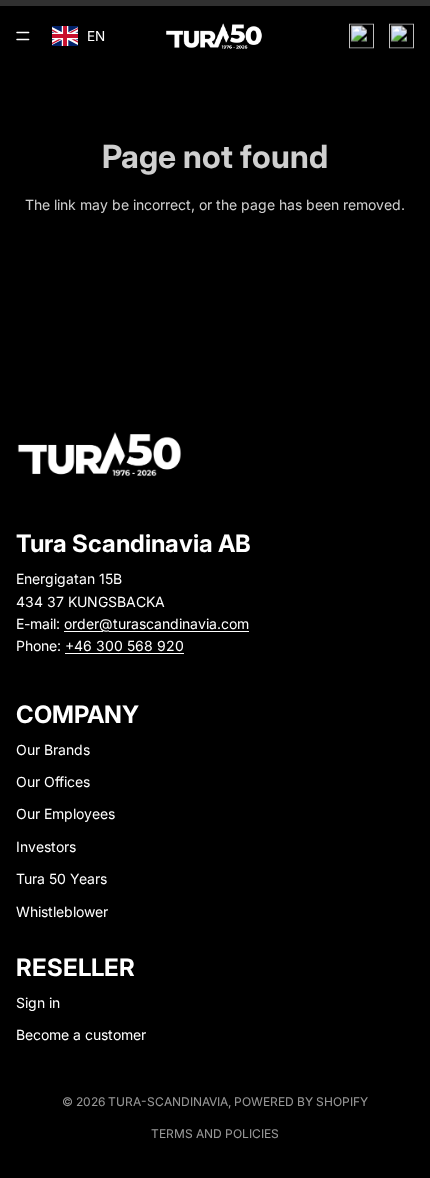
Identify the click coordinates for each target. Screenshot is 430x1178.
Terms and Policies (215, 1133)
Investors (46, 846)
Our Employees (65, 813)
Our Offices (53, 781)
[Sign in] (361, 36)
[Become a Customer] (401, 36)
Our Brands (53, 749)
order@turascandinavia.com (156, 623)
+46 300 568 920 (124, 645)
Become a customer (81, 1034)
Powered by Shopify (301, 1101)
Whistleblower (62, 911)
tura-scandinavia (168, 1101)
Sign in (38, 1002)
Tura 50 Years (61, 878)
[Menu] (23, 36)
